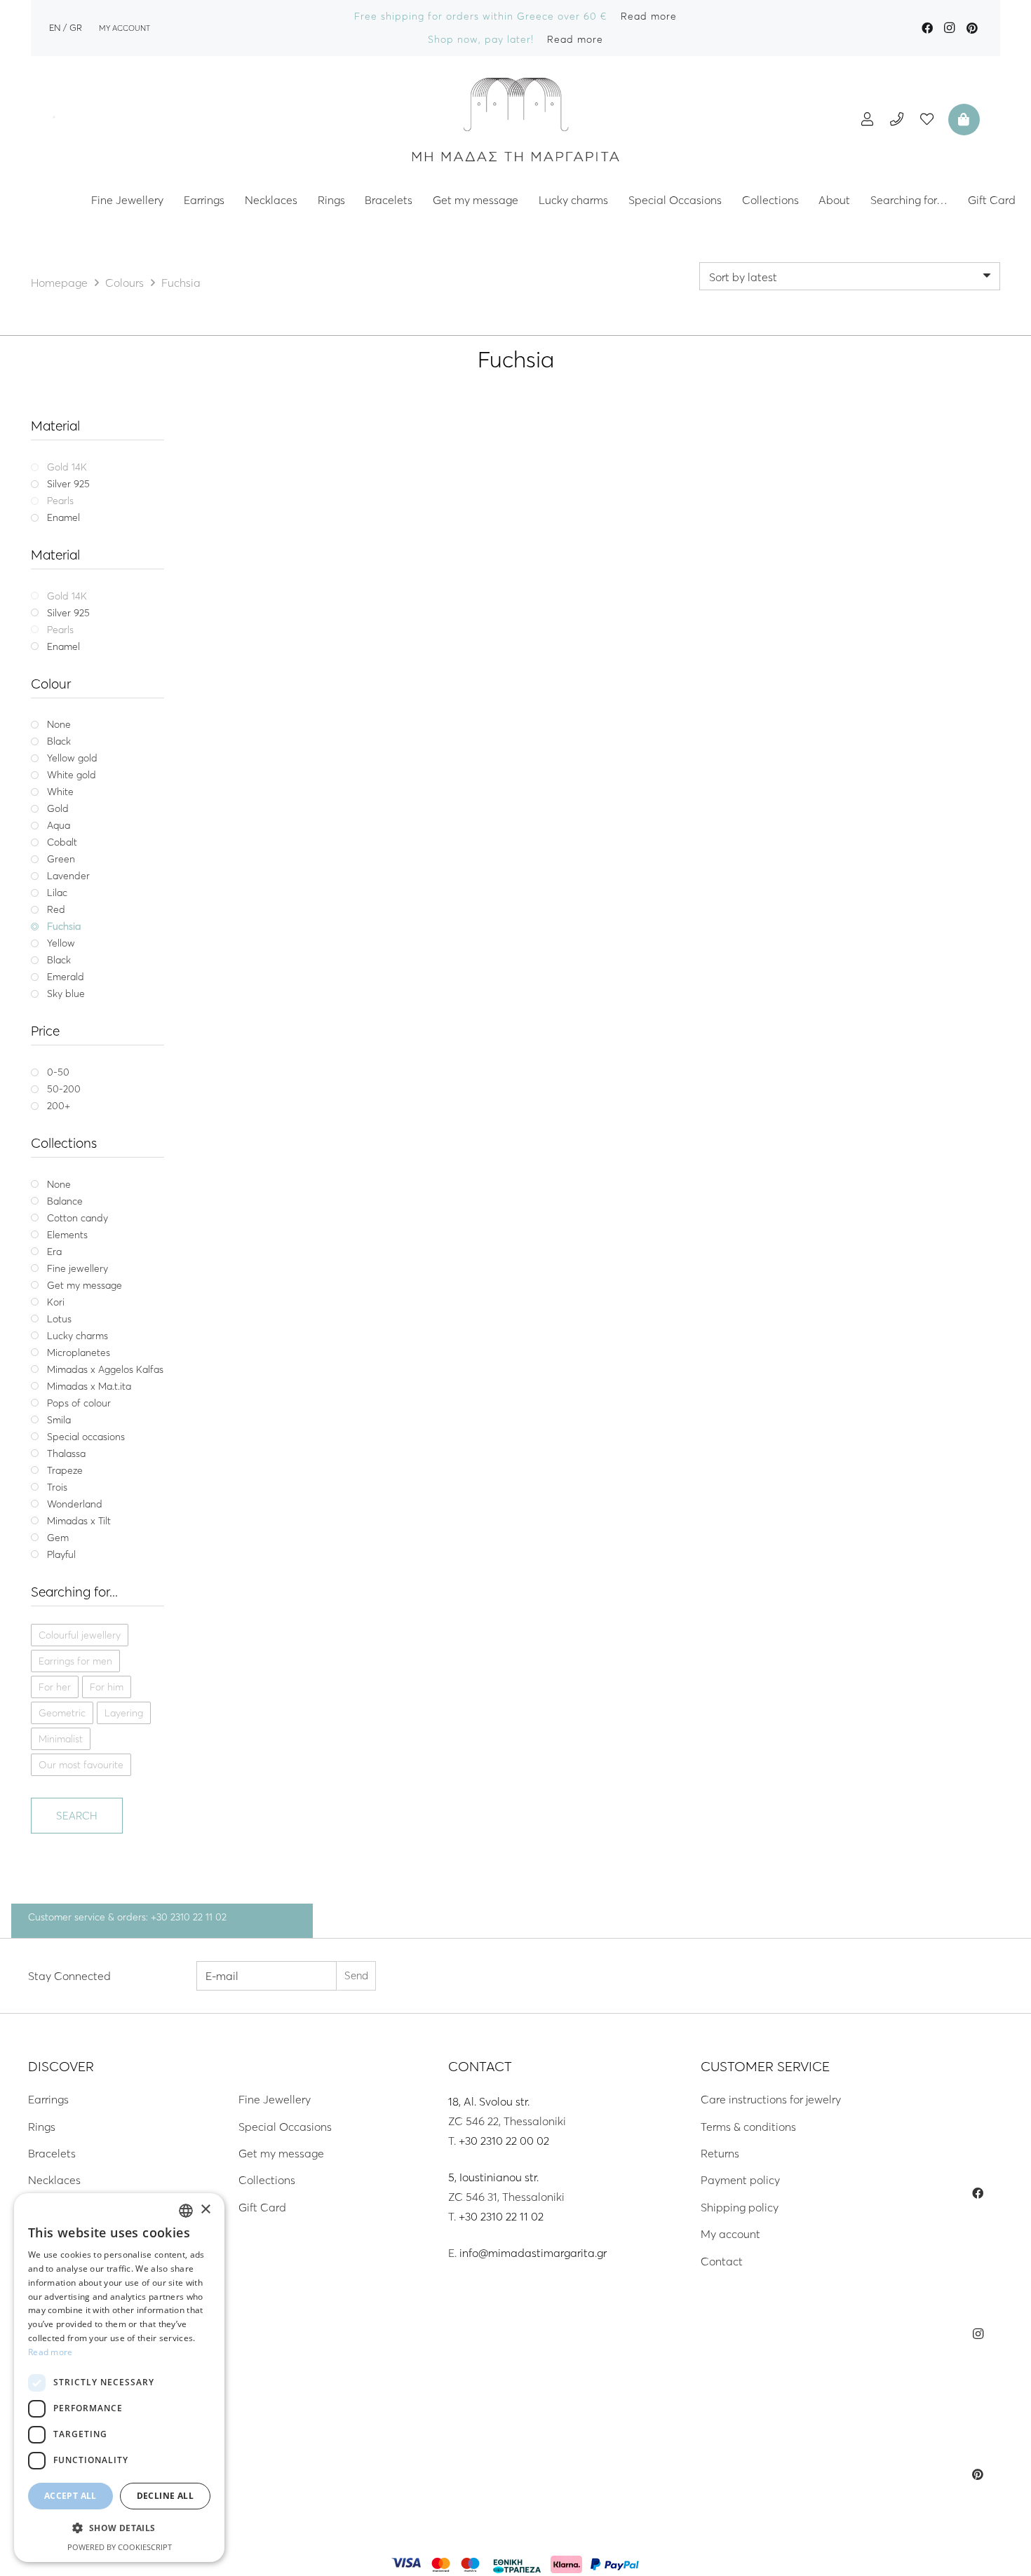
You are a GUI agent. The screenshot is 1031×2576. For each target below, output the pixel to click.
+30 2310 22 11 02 (501, 2216)
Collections (267, 2180)
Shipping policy (740, 2207)
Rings (42, 2127)
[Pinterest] (972, 28)
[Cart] (962, 119)
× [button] (205, 2210)
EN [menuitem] (55, 27)
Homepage (59, 283)
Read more (50, 2352)
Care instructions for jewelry (771, 2099)
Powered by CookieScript (120, 2547)
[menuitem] (55, 27)
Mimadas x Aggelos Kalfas (328, 693)
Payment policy (740, 2180)
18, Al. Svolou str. (489, 2101)
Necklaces (54, 2180)
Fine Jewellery (275, 2099)
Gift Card (262, 2207)
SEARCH (77, 1816)
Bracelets (52, 2153)
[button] (119, 2528)
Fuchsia (346, 746)
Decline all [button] (165, 2496)
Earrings (48, 2099)
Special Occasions (285, 2127)
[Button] (867, 119)
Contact (722, 2261)
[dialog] (119, 2378)
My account (730, 2234)
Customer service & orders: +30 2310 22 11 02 (127, 1917)
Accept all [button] (70, 2496)
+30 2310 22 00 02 (504, 2141)
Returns (720, 2153)
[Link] (515, 119)
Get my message (281, 2153)
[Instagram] (950, 28)
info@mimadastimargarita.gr (533, 2253)
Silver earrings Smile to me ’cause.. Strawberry (328, 710)
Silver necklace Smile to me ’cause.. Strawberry (599, 710)
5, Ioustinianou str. (493, 2177)
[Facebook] (927, 28)
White (306, 746)
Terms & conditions (748, 2127)
